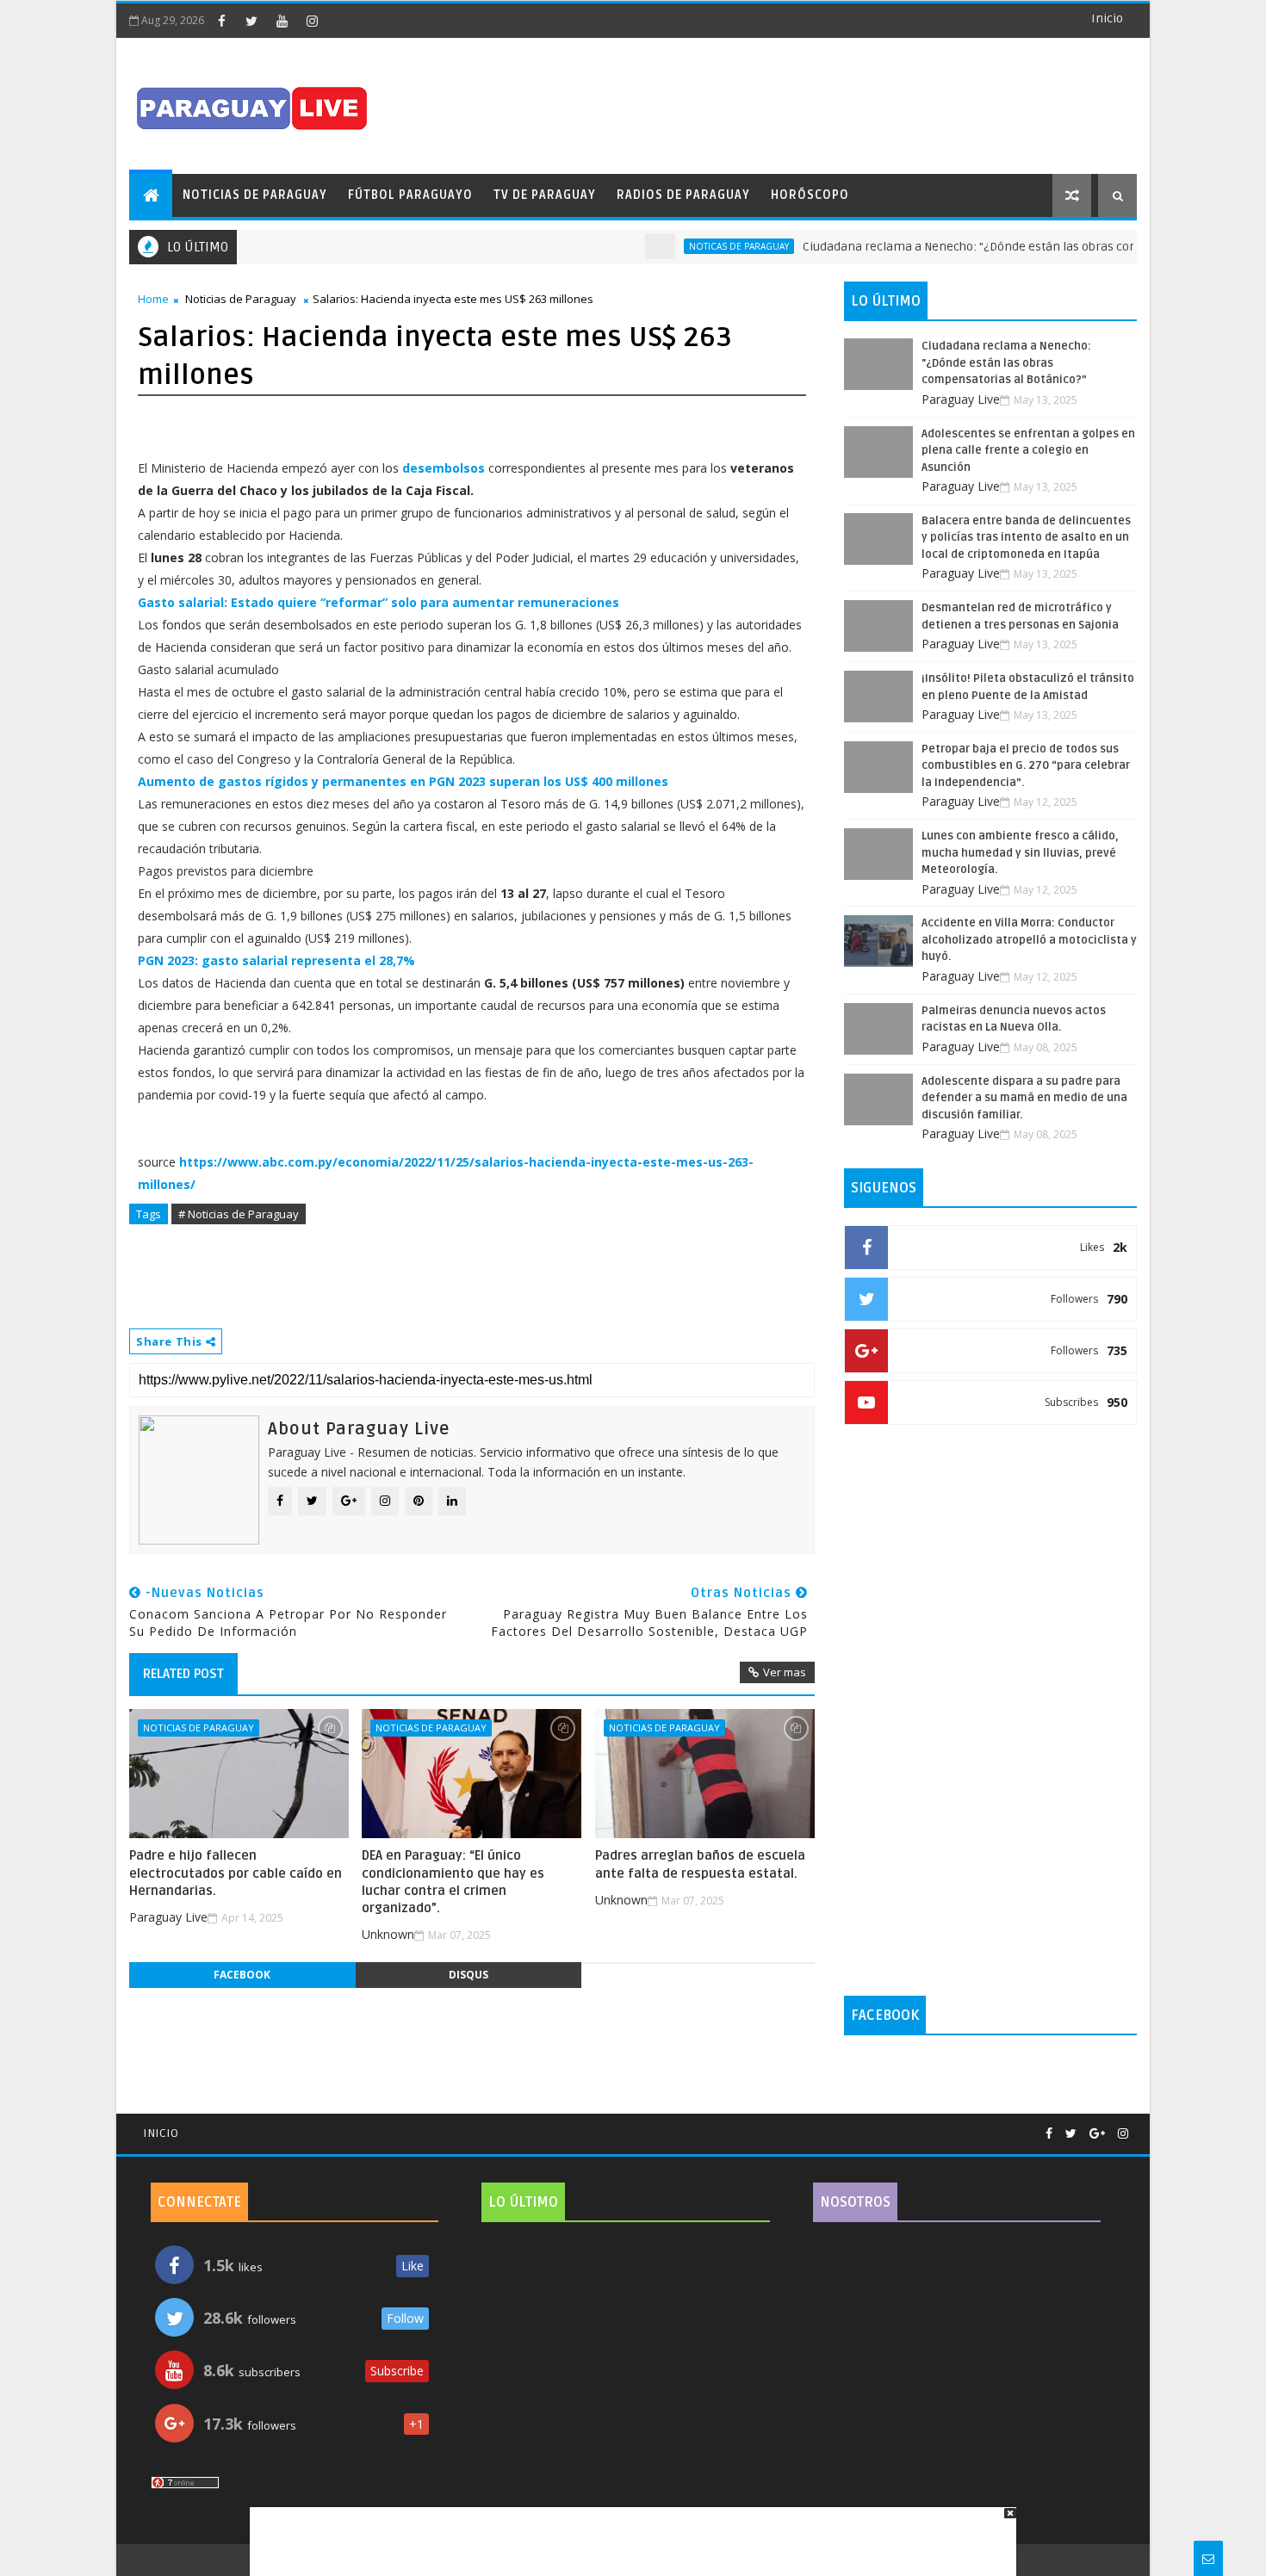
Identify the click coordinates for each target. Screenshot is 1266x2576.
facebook (242, 1975)
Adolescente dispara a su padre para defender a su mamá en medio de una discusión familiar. (1024, 1098)
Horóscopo (810, 195)
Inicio (1107, 19)
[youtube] (282, 21)
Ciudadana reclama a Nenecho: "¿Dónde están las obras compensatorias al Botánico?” (1004, 247)
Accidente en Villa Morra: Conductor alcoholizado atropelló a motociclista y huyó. (1029, 940)
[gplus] (1097, 2134)
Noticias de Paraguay (255, 195)
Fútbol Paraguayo (410, 195)
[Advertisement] (627, 2533)
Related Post (183, 1674)
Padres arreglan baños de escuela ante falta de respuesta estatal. (700, 1864)
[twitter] (251, 21)
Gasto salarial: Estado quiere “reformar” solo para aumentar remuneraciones (379, 602)
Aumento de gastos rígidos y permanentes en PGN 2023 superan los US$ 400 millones (403, 781)
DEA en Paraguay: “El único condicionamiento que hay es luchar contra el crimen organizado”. (453, 1882)
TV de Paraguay (545, 195)
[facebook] (221, 21)
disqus (469, 1975)
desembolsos (444, 468)
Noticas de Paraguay (700, 246)
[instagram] (312, 21)
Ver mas (785, 1672)
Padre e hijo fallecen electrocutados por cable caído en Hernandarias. (236, 1873)
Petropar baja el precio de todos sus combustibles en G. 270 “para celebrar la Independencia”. (1026, 766)
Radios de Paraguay (683, 195)
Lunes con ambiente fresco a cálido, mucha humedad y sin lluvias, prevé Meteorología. (1020, 853)
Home (153, 299)
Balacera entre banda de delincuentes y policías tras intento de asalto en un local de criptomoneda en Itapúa (1026, 538)
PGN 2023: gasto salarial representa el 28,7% (276, 960)
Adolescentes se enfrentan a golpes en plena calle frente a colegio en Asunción (1028, 451)
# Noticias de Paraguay (239, 1214)
